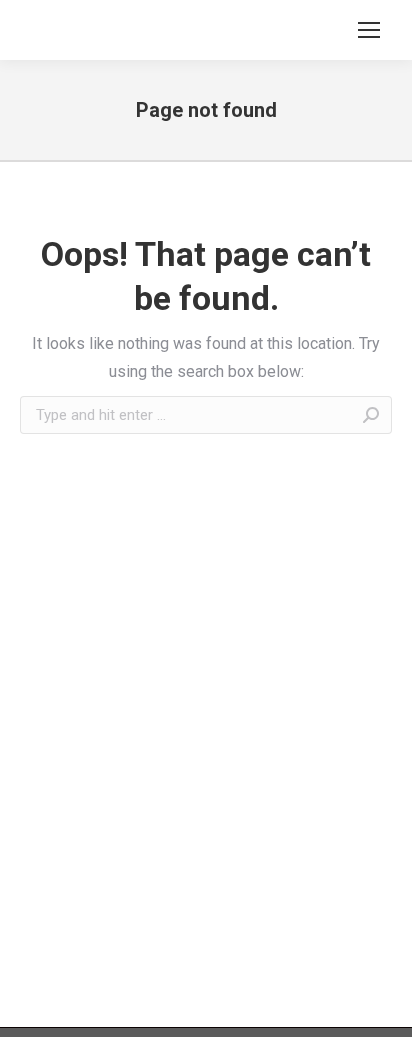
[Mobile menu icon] (369, 30)
